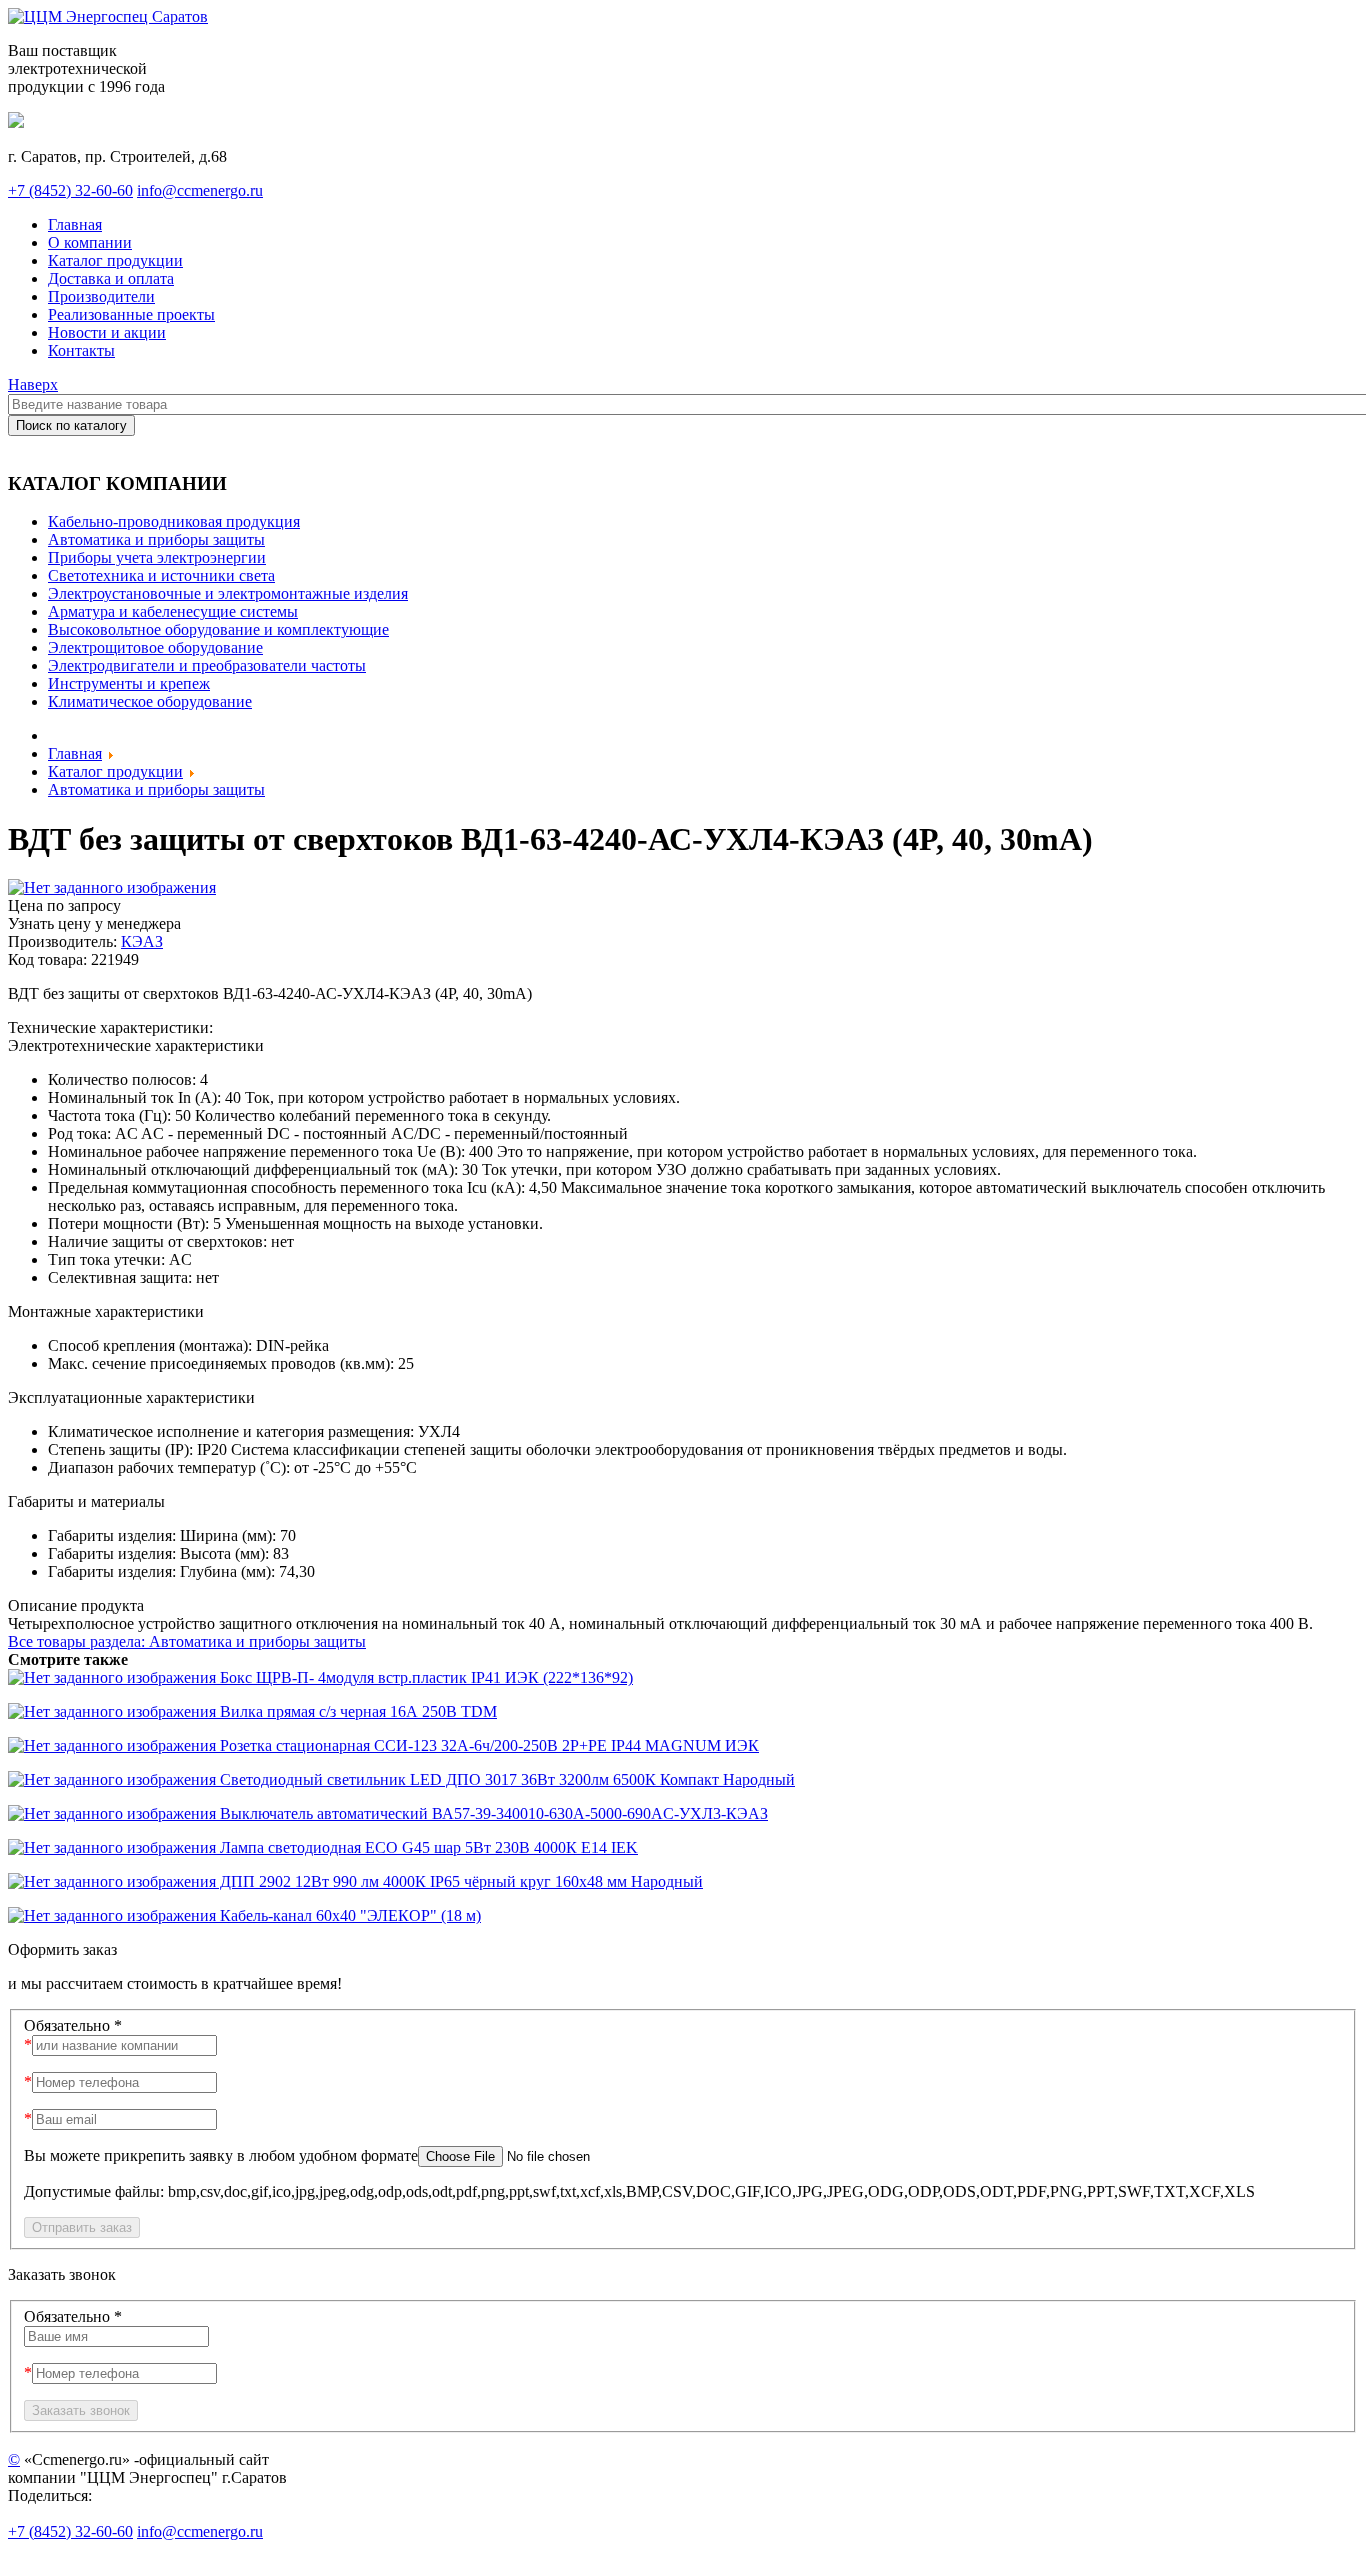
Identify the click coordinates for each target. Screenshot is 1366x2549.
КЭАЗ (142, 941)
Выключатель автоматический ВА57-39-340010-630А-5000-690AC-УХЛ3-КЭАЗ (492, 1813)
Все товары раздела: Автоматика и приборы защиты (187, 1641)
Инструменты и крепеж (129, 683)
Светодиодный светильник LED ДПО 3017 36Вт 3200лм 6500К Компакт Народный (505, 1779)
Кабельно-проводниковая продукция (174, 521)
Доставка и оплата (111, 278)
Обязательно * (73, 2025)
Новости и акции (107, 332)
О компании (90, 242)
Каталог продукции (115, 260)
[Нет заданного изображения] (112, 887)
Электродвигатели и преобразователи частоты (207, 665)
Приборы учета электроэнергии (157, 557)
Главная (75, 224)
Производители (101, 296)
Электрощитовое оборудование (155, 647)
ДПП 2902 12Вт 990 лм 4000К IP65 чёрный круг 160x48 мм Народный (459, 1881)
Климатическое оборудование (150, 701)
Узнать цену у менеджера (94, 923)
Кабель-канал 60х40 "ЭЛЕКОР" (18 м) (348, 1915)
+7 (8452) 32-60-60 (70, 190)
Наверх (33, 384)
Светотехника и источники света (161, 575)
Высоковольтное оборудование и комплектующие (218, 629)
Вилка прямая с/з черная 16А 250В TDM (356, 1711)
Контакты (81, 350)
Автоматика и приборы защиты (156, 539)
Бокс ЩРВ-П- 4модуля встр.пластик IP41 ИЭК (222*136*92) (424, 1677)
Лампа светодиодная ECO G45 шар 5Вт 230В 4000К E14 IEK (427, 1847)
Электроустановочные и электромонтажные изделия (228, 593)
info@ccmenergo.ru (200, 190)
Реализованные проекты (131, 314)
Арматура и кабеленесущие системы (173, 611)
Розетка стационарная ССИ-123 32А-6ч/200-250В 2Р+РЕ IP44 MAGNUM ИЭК (487, 1745)
